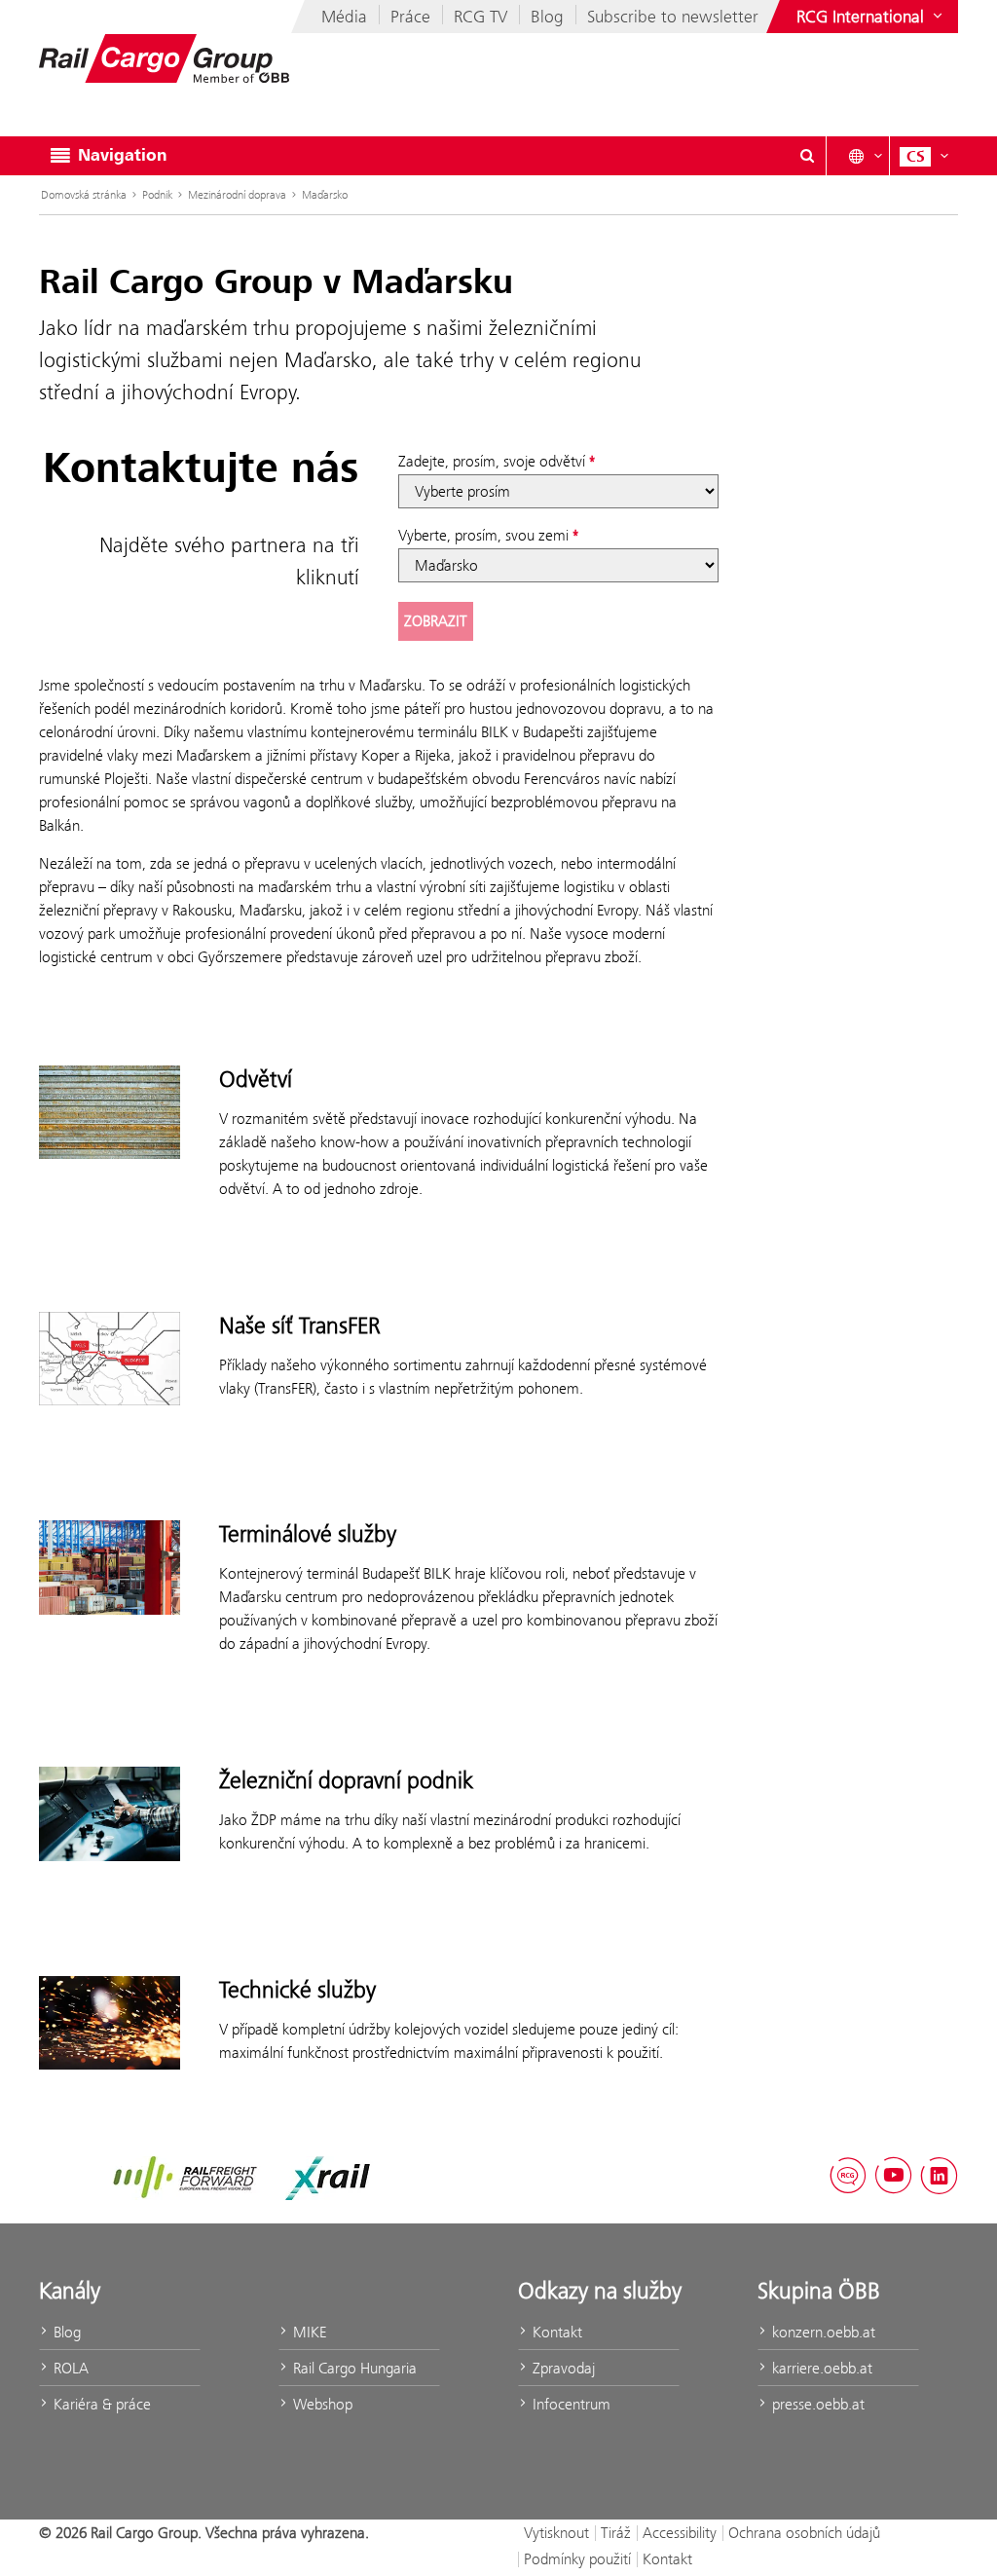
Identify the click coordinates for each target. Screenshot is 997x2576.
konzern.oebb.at (822, 2332)
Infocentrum (570, 2404)
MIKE (308, 2332)
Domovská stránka (84, 195)
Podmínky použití (577, 2559)
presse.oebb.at (816, 2404)
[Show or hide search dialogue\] (807, 156)
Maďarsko (325, 195)
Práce (410, 17)
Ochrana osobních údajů (804, 2533)
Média (344, 17)
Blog (547, 17)
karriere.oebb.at (820, 2368)
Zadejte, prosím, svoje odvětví (492, 461)
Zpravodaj (562, 2368)
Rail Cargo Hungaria (353, 2368)
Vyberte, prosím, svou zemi (483, 535)
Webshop (321, 2404)
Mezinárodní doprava (237, 195)
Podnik (157, 195)
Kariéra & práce (100, 2404)
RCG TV (480, 17)
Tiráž (616, 2533)
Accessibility (680, 2533)
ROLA (69, 2368)
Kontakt (555, 2332)
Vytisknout (556, 2533)
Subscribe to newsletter (673, 17)
